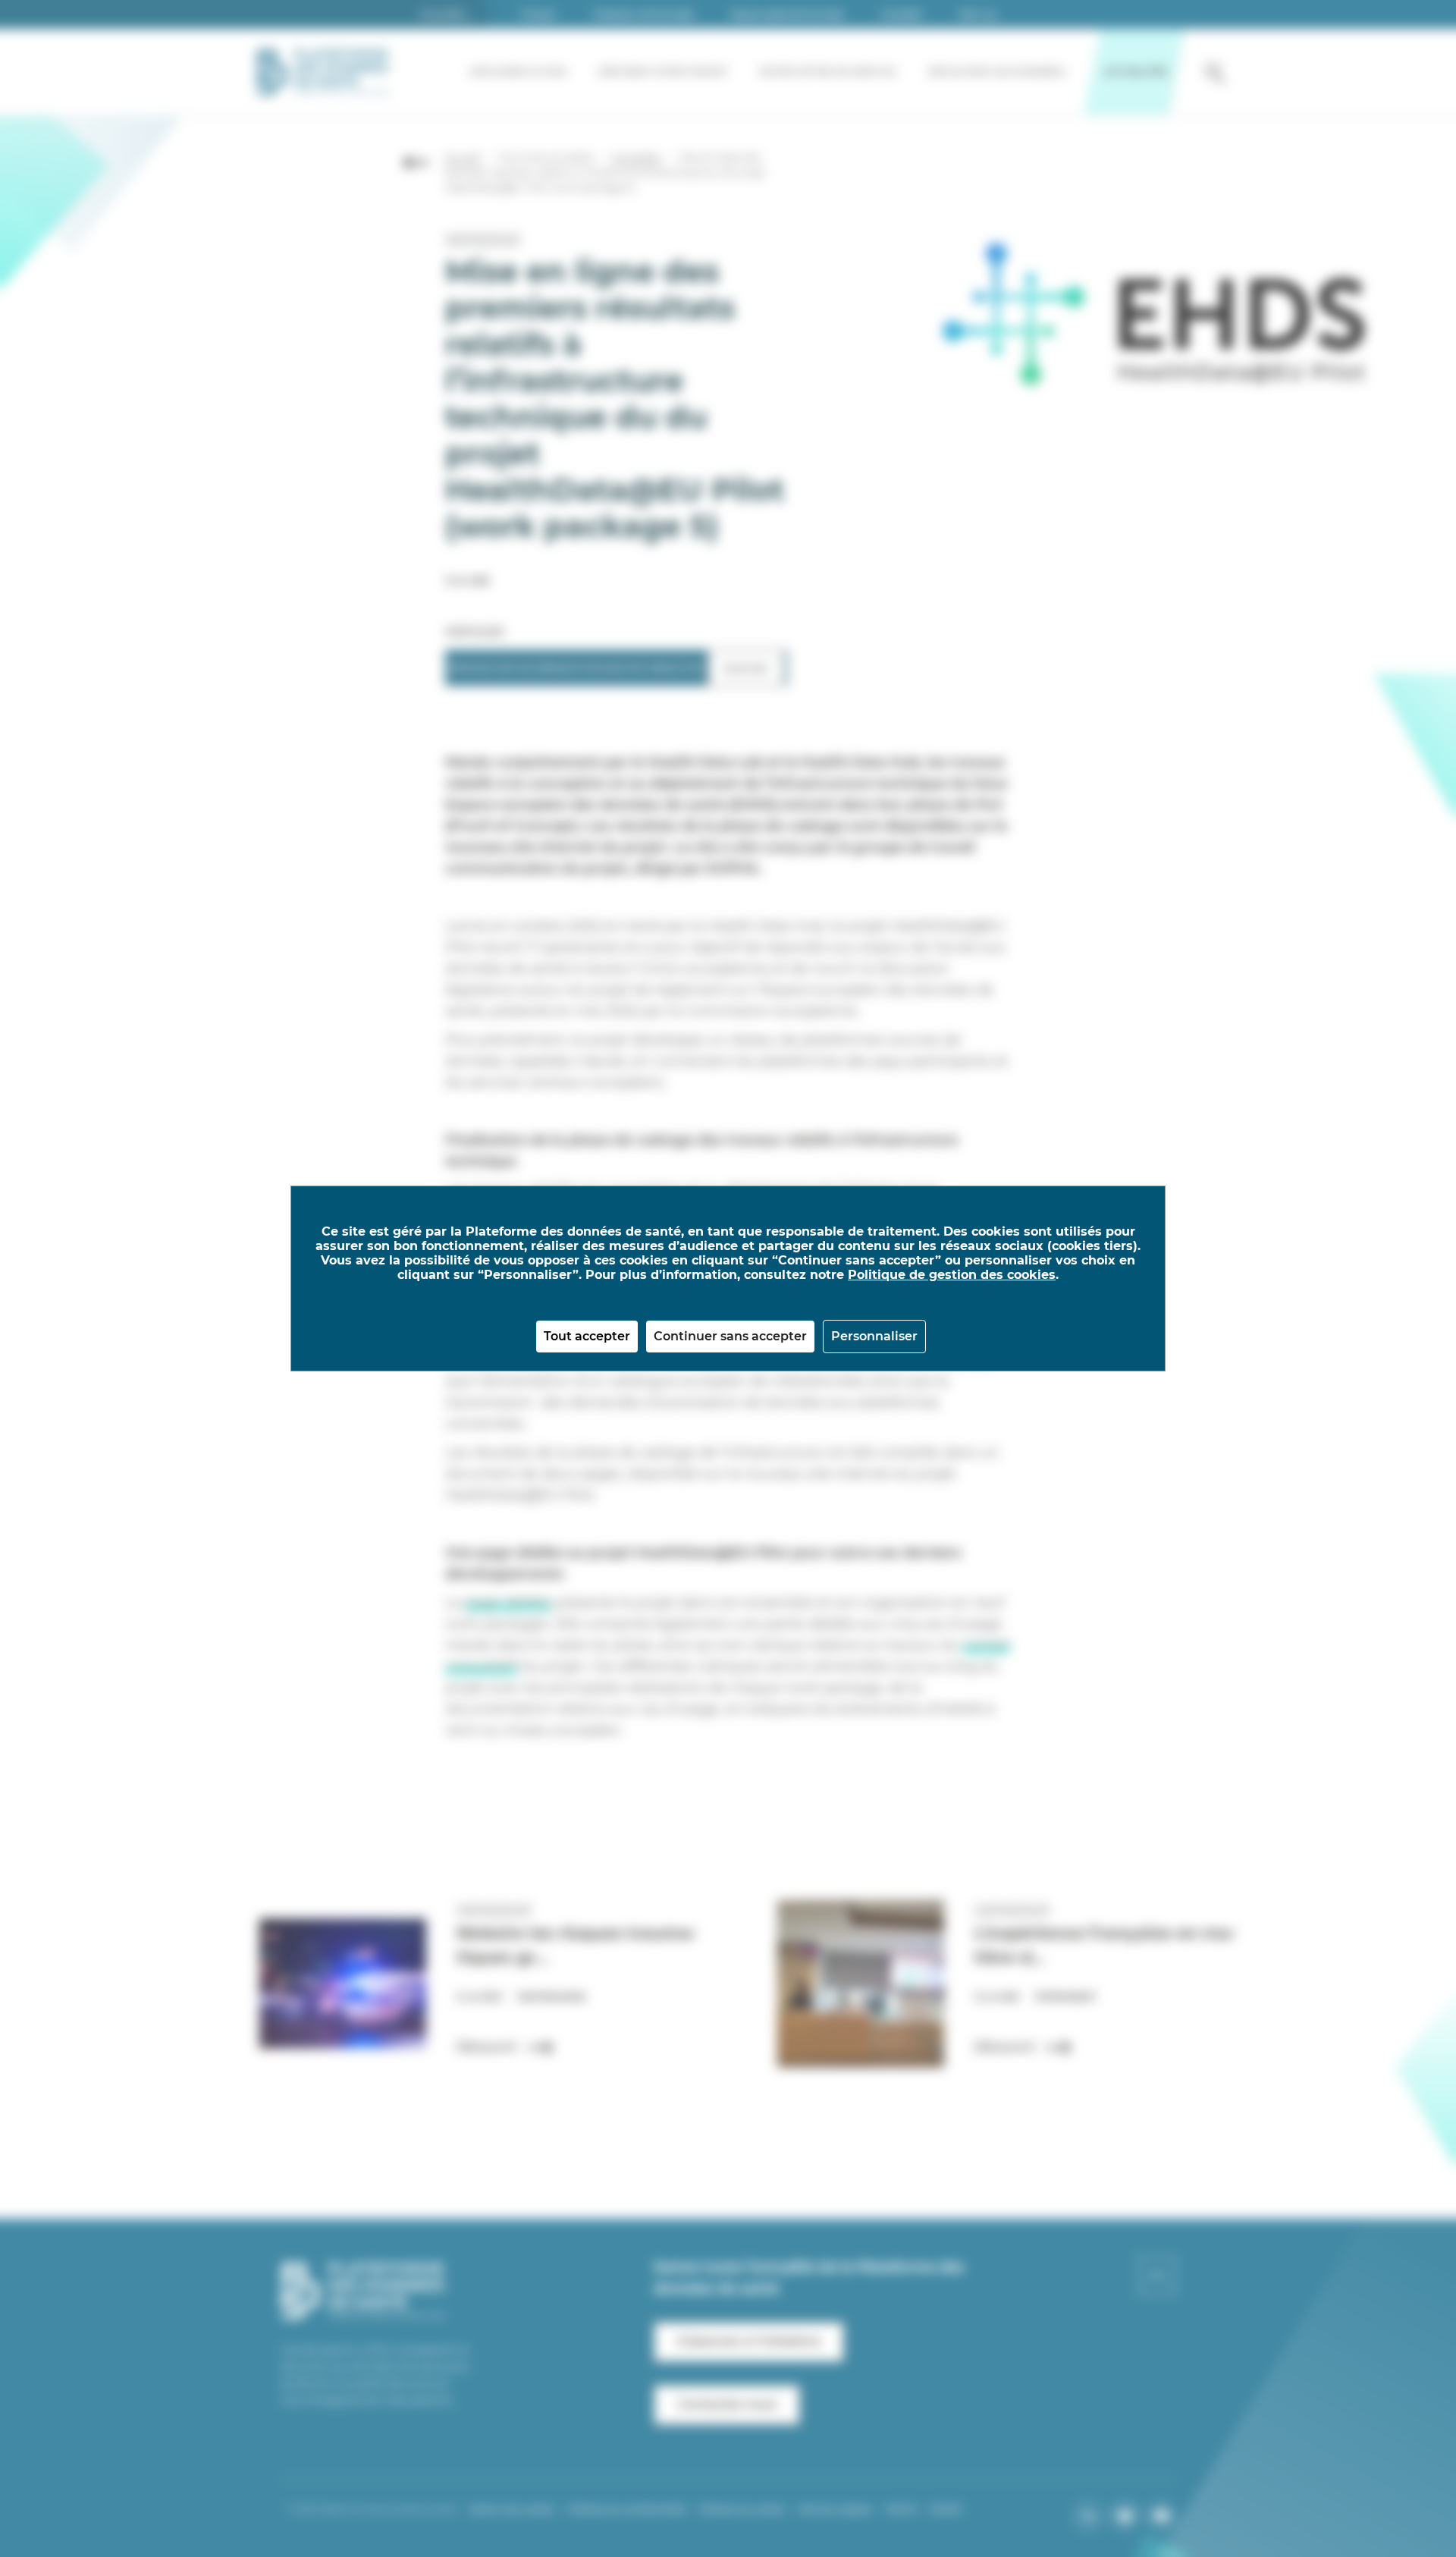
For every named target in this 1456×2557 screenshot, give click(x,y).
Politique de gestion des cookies (952, 1275)
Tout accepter (587, 1336)
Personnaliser (874, 1336)
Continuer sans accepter (730, 1336)
